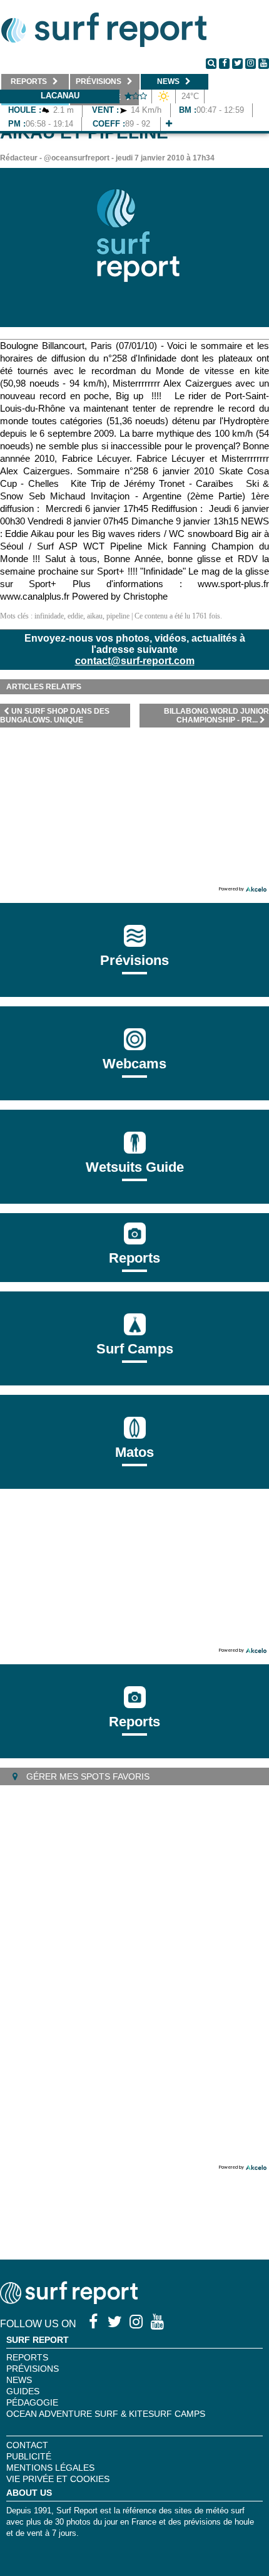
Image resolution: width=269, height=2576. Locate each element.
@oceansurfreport (77, 158)
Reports (134, 1258)
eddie (75, 616)
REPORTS (27, 2357)
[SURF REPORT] (69, 2301)
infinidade (49, 616)
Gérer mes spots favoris (87, 1776)
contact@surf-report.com (135, 661)
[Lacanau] (169, 124)
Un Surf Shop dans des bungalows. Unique (55, 716)
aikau (95, 616)
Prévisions (33, 2369)
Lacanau (60, 96)
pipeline (118, 616)
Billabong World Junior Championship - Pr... (216, 716)
